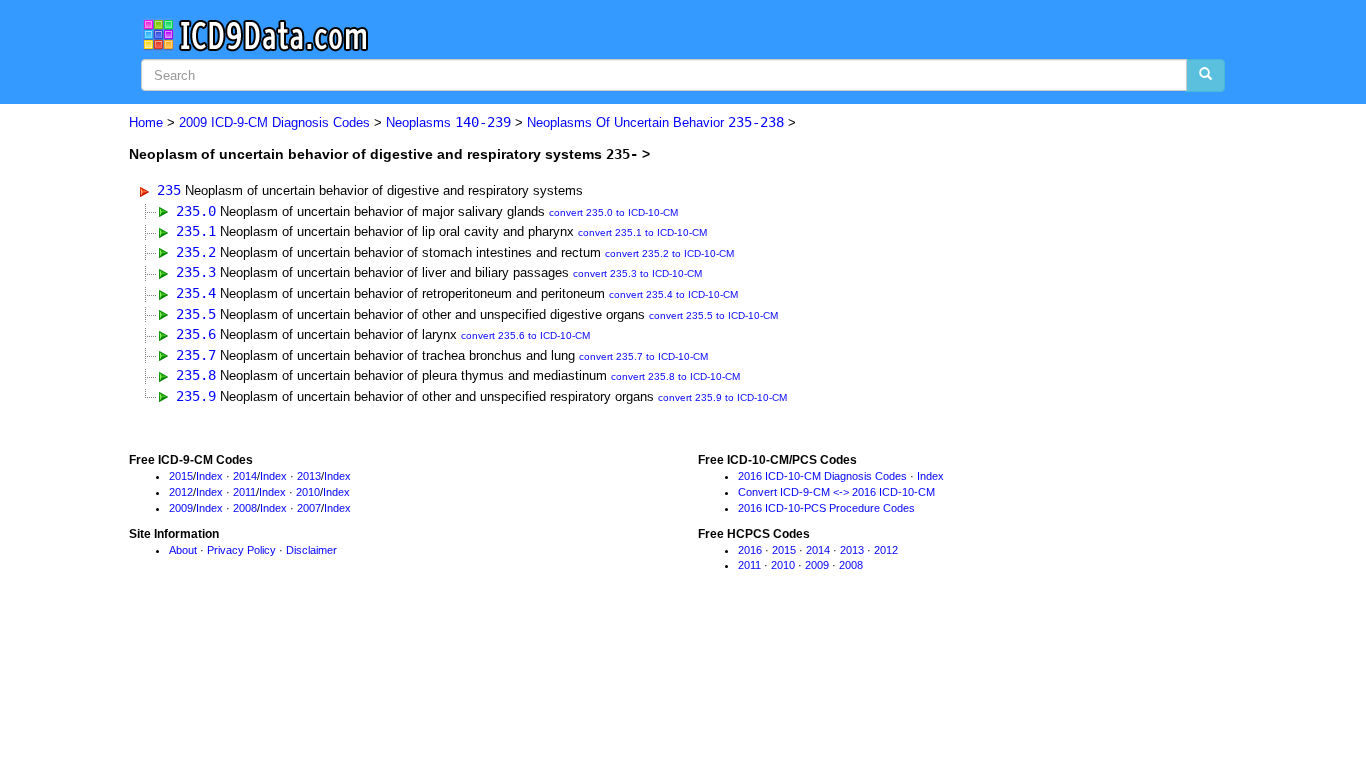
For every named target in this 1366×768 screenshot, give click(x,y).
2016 (750, 550)
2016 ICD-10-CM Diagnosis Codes (822, 476)
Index (209, 476)
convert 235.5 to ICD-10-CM (713, 315)
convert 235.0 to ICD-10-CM (613, 212)
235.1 (196, 231)
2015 (181, 476)
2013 (309, 476)
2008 (245, 508)
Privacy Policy (241, 550)
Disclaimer (311, 550)
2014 (245, 476)
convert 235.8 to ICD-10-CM (675, 376)
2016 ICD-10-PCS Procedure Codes (826, 508)
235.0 (196, 211)
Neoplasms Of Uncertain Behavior (655, 122)
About (183, 550)
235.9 (196, 396)
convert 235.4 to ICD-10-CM (673, 294)
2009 (181, 508)
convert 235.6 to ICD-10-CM (525, 335)
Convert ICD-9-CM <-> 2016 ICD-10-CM (836, 492)
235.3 (196, 272)
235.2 (196, 252)
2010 (308, 492)
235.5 (196, 314)
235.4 (196, 293)
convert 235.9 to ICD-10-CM (722, 397)
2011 (244, 492)
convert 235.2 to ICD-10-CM (669, 253)
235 (169, 190)
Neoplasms (448, 122)
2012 (181, 492)
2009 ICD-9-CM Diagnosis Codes (274, 122)
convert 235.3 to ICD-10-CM (637, 273)
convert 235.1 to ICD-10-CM (642, 232)
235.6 (196, 334)
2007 (309, 508)
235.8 (196, 375)
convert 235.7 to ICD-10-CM (643, 356)
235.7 (196, 355)
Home (146, 122)
